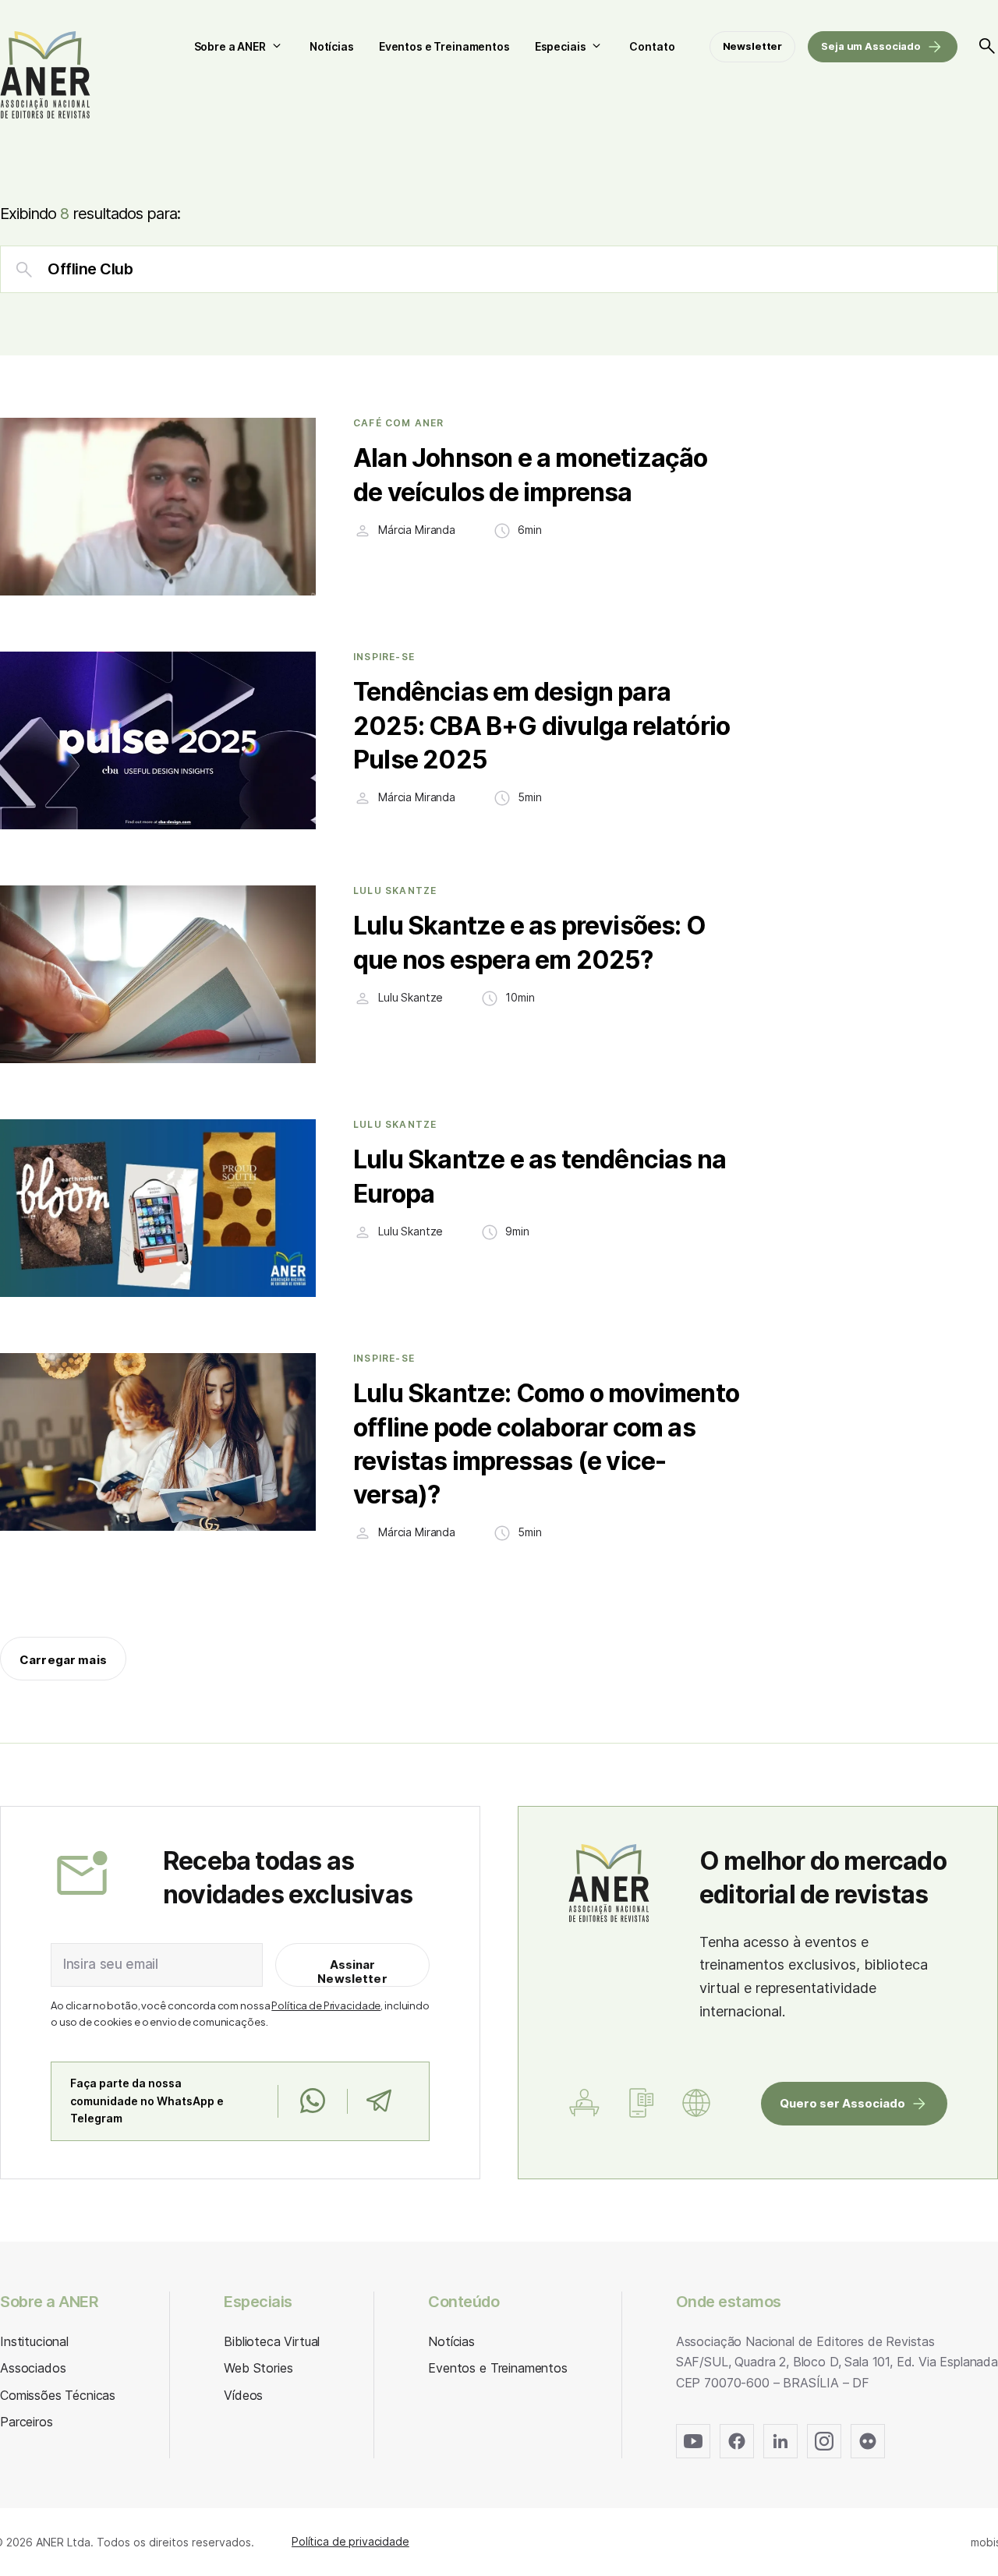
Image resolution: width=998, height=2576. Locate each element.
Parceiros (27, 2422)
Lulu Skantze (395, 891)
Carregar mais (63, 1660)
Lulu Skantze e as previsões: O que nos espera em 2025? (529, 942)
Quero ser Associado (842, 2103)
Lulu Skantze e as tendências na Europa (540, 1176)
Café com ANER (399, 423)
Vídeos (243, 2395)
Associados (33, 2368)
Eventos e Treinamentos (444, 46)
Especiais (561, 46)
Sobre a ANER (230, 46)
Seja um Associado (871, 46)
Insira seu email (111, 1964)
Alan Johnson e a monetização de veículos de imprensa (531, 475)
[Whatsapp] (312, 2101)
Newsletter (753, 46)
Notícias (332, 46)
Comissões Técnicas (58, 2395)
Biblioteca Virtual (272, 2341)
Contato (652, 46)
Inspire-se (384, 657)
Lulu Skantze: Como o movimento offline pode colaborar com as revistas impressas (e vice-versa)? (546, 1444)
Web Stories (258, 2368)
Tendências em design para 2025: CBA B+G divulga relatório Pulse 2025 (541, 725)
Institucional (34, 2341)
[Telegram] (379, 2101)
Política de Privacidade (326, 2005)
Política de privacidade (350, 2541)
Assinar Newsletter (352, 1972)
